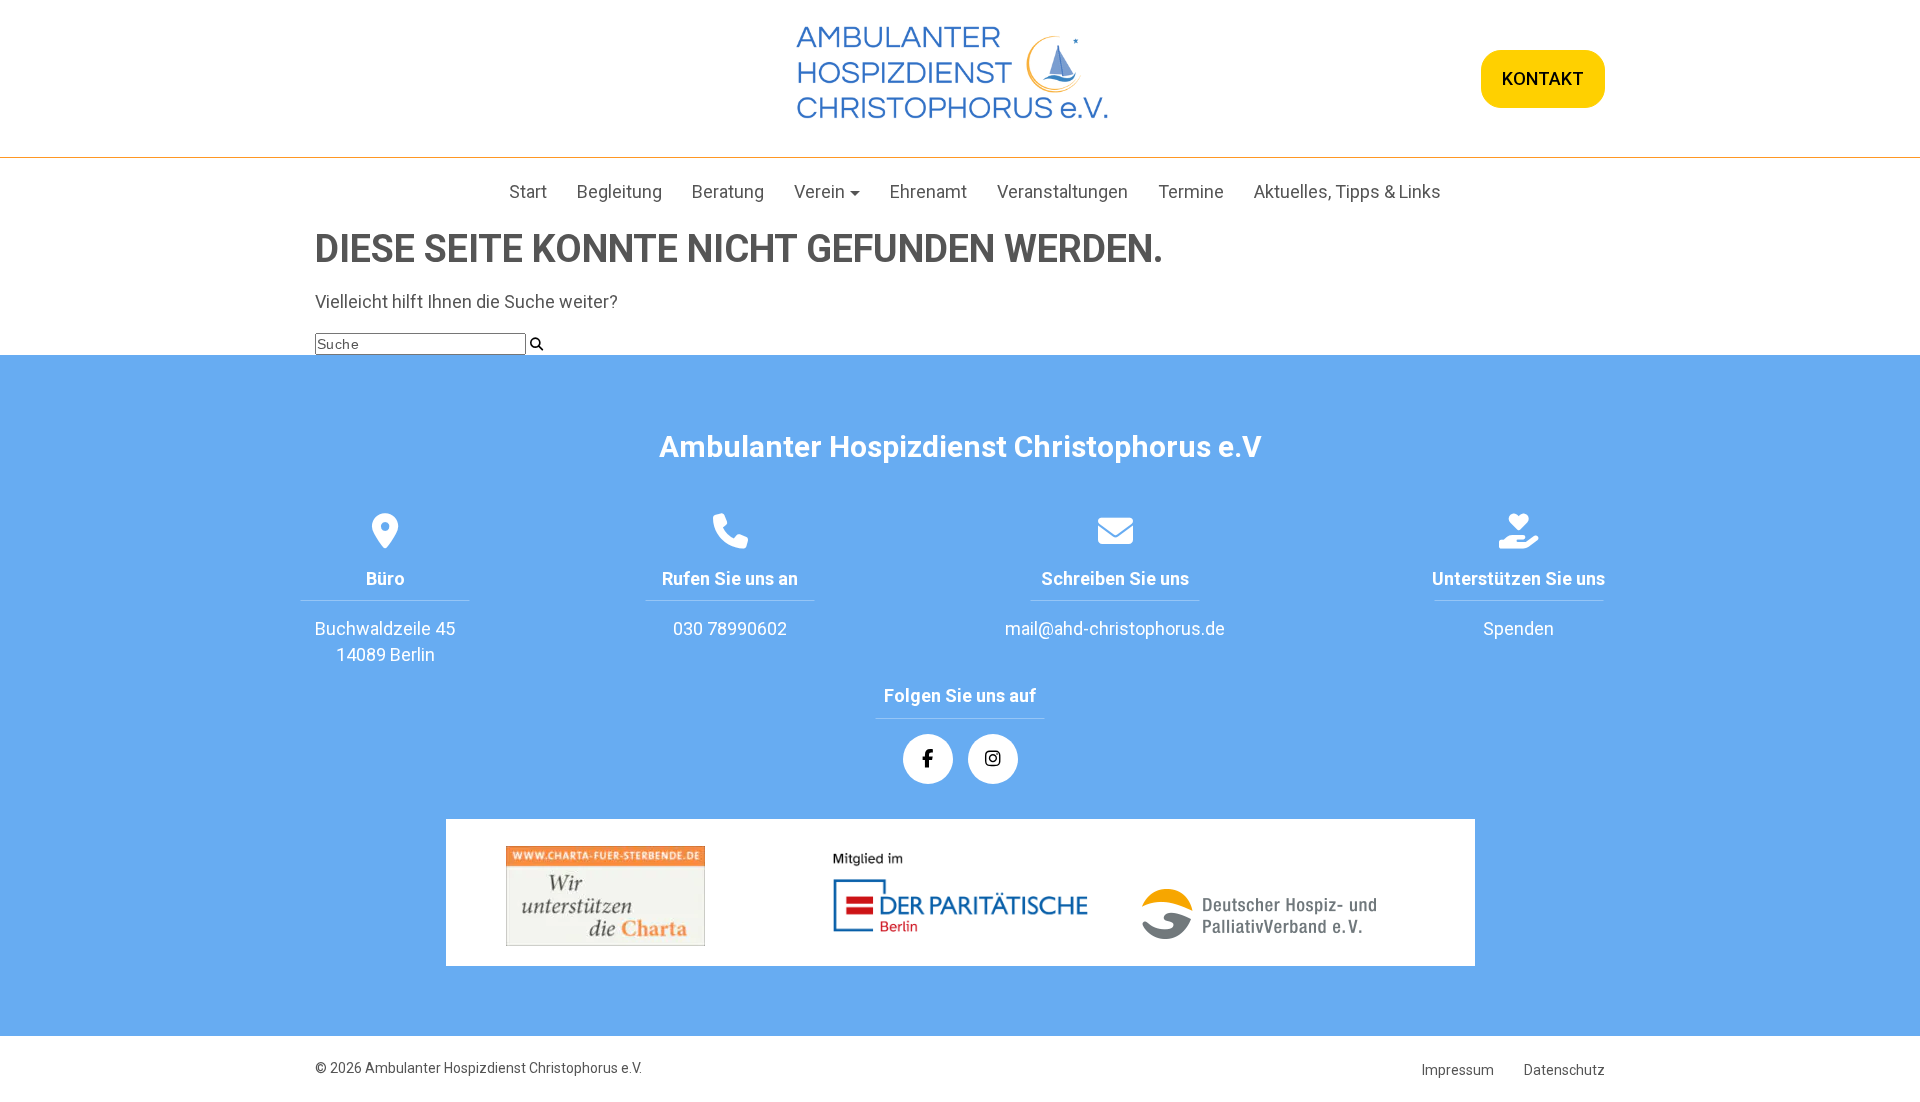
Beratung (728, 191)
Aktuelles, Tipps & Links (1347, 191)
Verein (819, 191)
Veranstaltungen (1062, 191)
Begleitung (619, 191)
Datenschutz (1564, 1070)
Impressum (1458, 1070)
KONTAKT (1543, 78)
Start (528, 191)
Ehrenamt (928, 191)
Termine (1191, 191)
